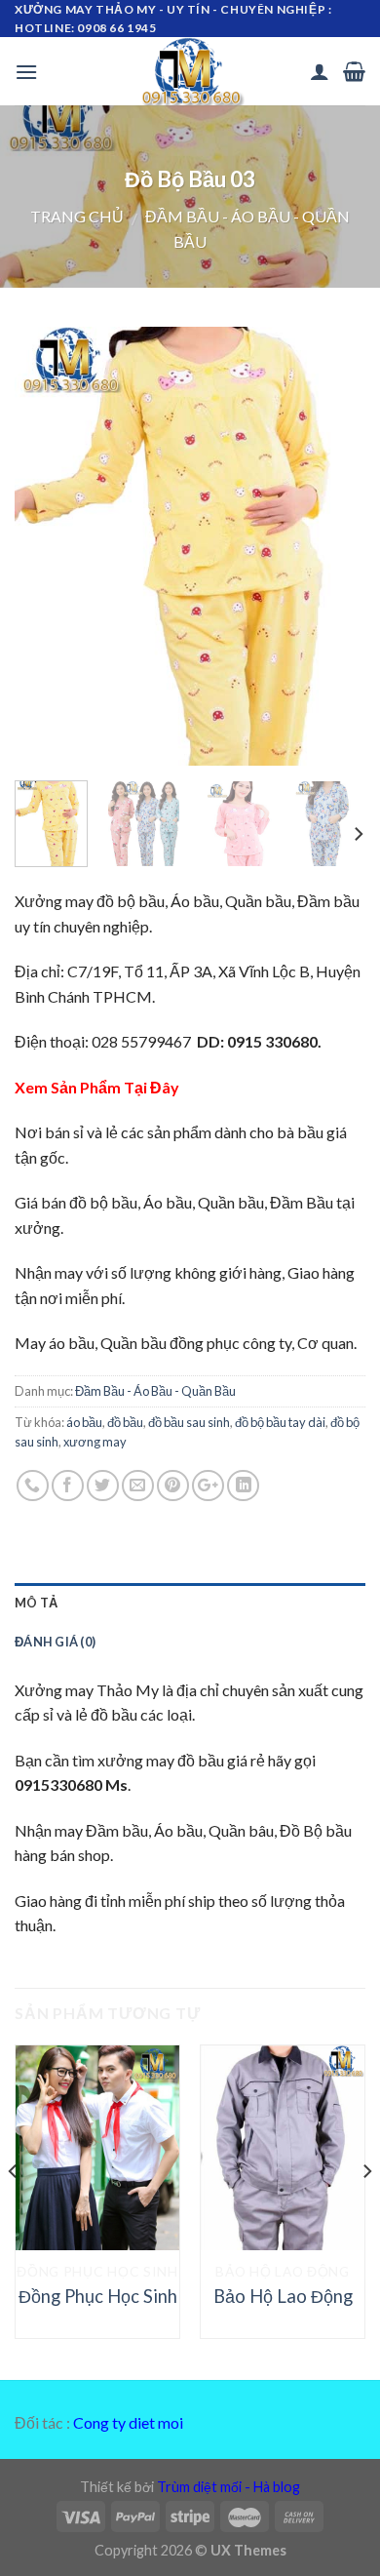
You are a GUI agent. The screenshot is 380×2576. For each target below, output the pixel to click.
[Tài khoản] (320, 71)
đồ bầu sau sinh (189, 1422)
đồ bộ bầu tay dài (280, 1422)
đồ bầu (125, 1422)
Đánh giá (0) (55, 1642)
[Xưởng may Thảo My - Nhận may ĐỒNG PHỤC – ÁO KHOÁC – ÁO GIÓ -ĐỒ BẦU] (190, 71)
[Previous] (46, 546)
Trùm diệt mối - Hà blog (228, 2487)
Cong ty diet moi (128, 2422)
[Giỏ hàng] (354, 71)
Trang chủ (77, 216)
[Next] (334, 546)
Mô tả (36, 1603)
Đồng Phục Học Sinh (98, 2296)
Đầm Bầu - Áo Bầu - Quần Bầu (155, 1391)
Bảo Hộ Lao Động (283, 2296)
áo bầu (84, 1422)
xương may (95, 1442)
